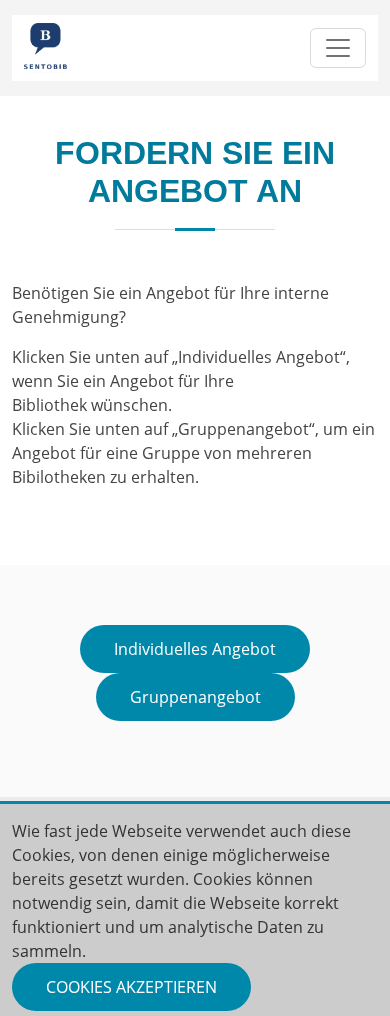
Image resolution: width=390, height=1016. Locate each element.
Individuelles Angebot (195, 649)
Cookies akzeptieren (131, 987)
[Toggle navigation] (338, 48)
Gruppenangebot (195, 697)
